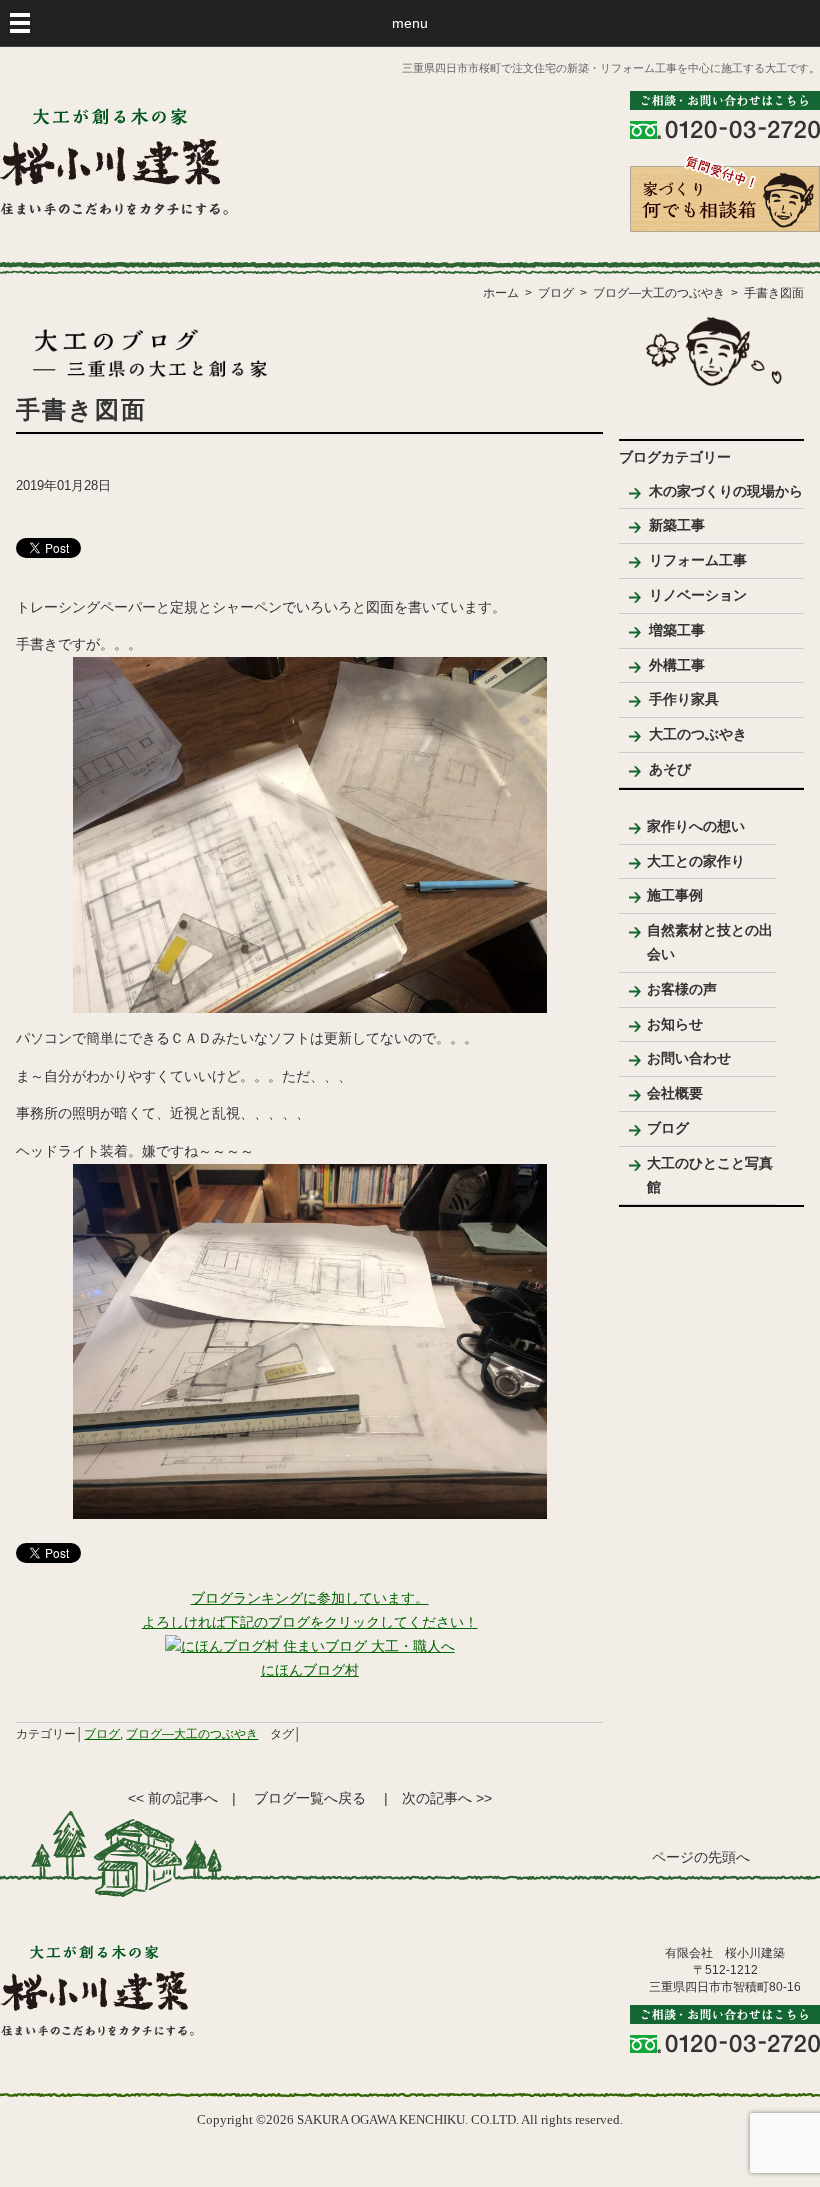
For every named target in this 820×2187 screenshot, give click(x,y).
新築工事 (677, 525)
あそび (670, 769)
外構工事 (677, 665)
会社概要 (675, 1093)
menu (410, 23)
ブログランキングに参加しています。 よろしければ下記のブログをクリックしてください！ (310, 1610)
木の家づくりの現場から (726, 491)
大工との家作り (696, 861)
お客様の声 (682, 989)
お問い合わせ (689, 1058)
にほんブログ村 (310, 1670)
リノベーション (698, 595)
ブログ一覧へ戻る (310, 1798)
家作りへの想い (696, 826)
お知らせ (675, 1024)
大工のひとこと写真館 (710, 1175)
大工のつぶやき (698, 734)
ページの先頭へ (701, 1857)
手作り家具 (684, 699)
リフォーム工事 (698, 560)
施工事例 (675, 895)
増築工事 (677, 630)
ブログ (102, 1734)
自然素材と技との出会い (710, 942)
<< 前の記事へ (173, 1798)
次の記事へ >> (447, 1798)
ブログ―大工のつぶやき (192, 1734)
